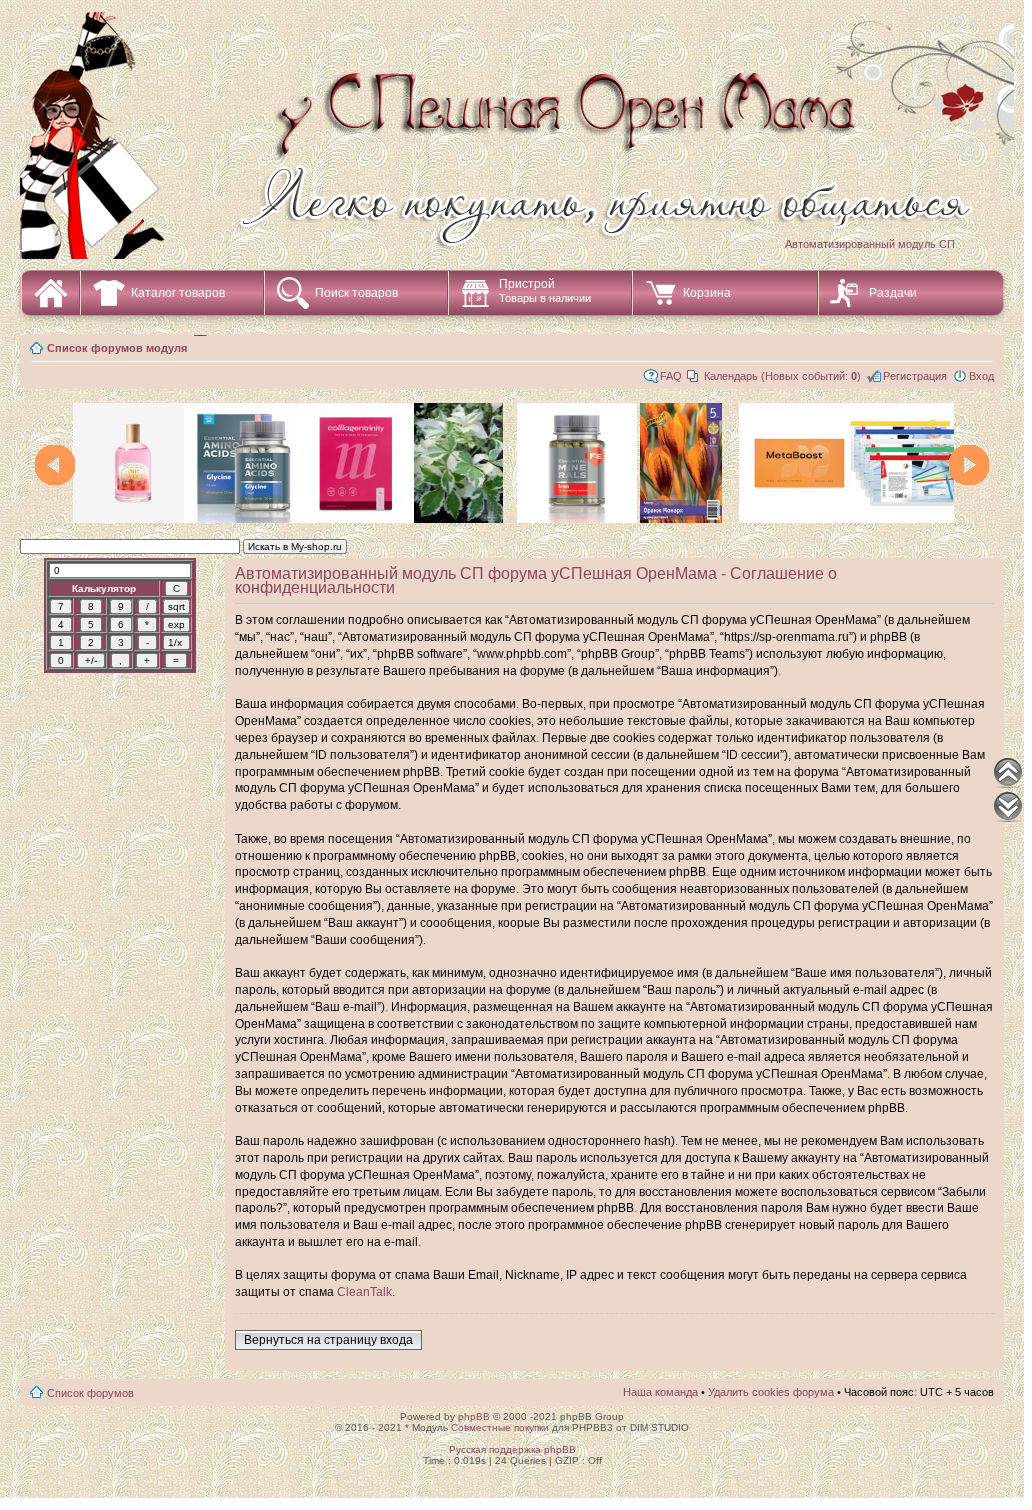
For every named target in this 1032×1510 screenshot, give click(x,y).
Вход (981, 376)
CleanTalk (364, 1292)
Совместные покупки (500, 1427)
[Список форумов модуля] (520, 118)
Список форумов (90, 1393)
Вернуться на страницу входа (328, 1340)
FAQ (671, 376)
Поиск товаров (356, 293)
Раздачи (893, 293)
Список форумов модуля (117, 348)
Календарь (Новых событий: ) (782, 376)
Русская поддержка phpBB (512, 1449)
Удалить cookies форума (771, 1392)
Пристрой (545, 290)
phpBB (474, 1416)
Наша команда (660, 1392)
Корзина (707, 293)
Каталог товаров (178, 293)
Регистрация (915, 376)
